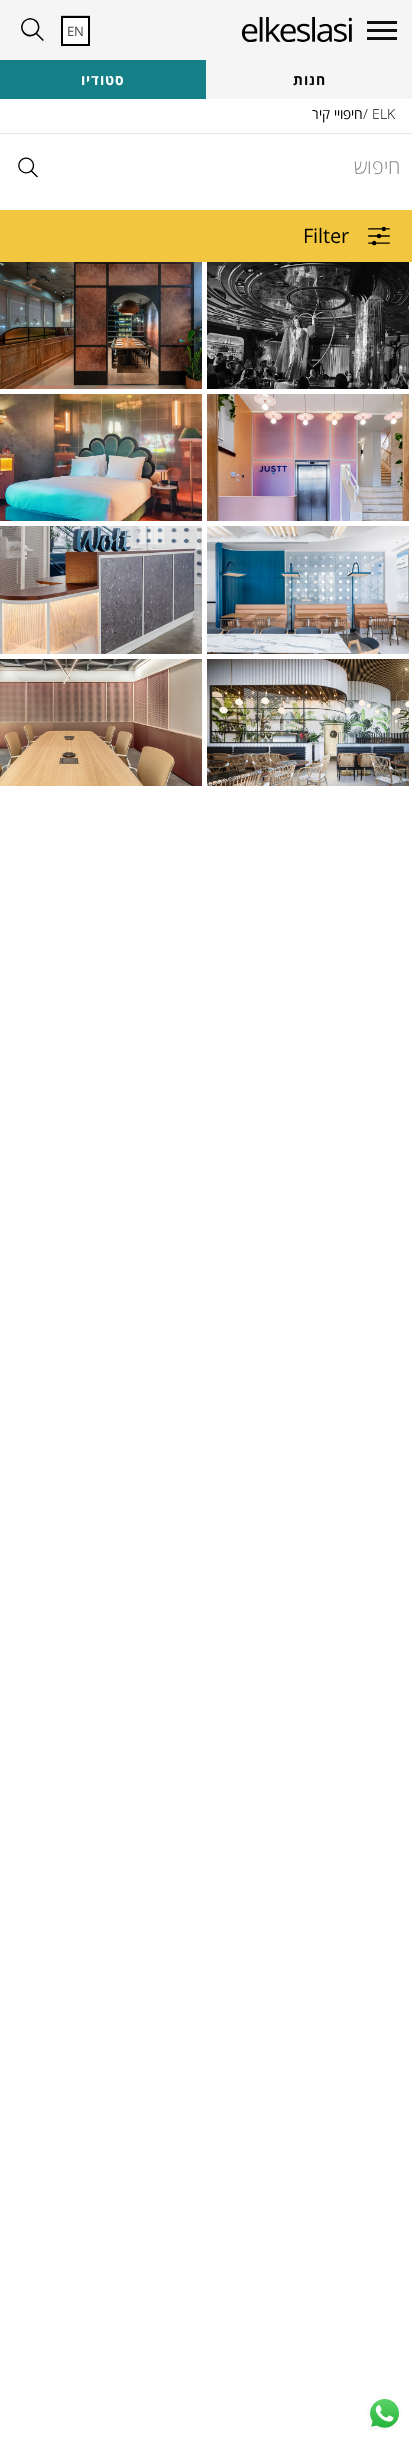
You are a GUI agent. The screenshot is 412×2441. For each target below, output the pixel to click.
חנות (309, 79)
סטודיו (103, 79)
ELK (383, 113)
